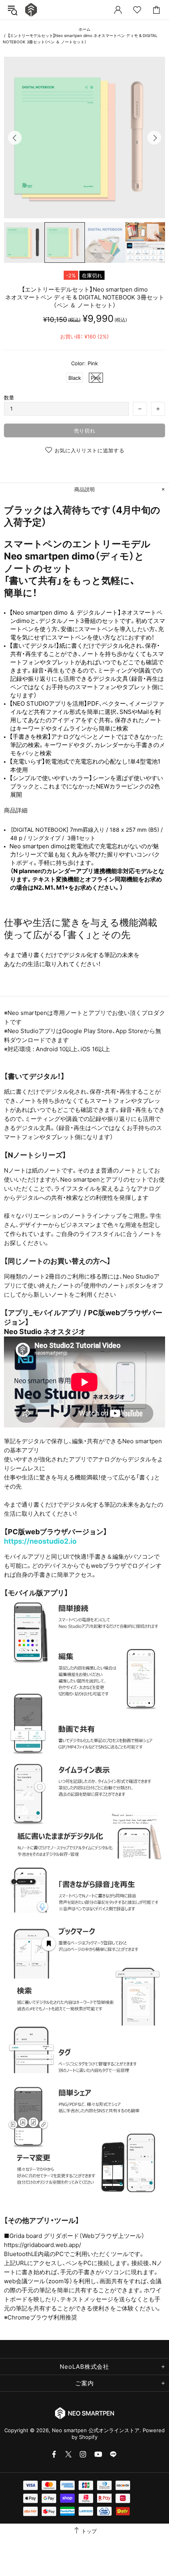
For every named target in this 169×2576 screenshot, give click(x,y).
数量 (9, 398)
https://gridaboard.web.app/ (42, 2245)
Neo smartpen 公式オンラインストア (31, 10)
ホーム (84, 29)
